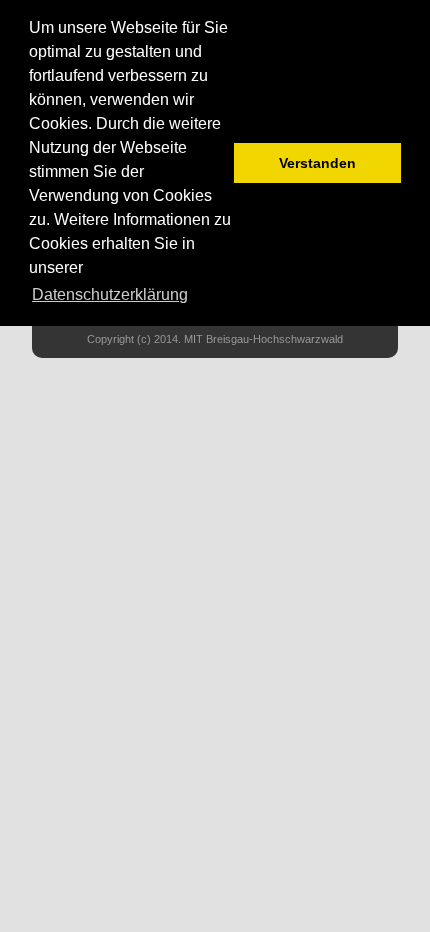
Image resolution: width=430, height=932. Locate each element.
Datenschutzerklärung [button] (110, 294)
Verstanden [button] (317, 163)
